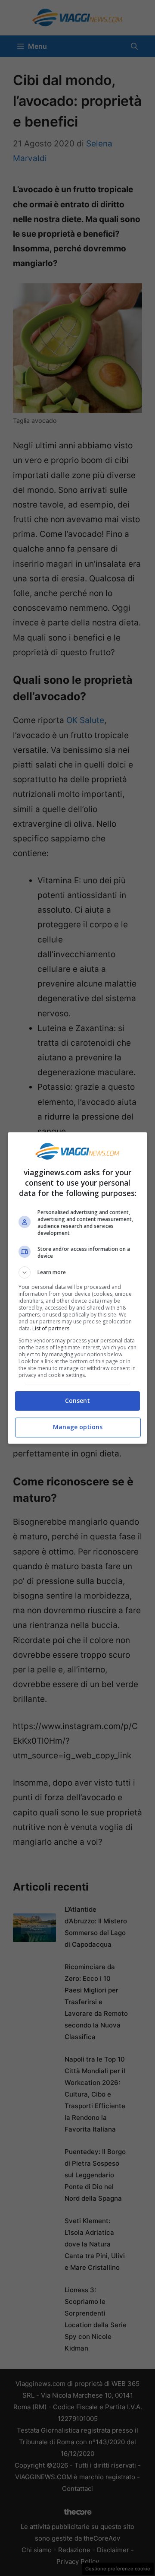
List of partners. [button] (51, 1328)
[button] (77, 1272)
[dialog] (77, 1288)
